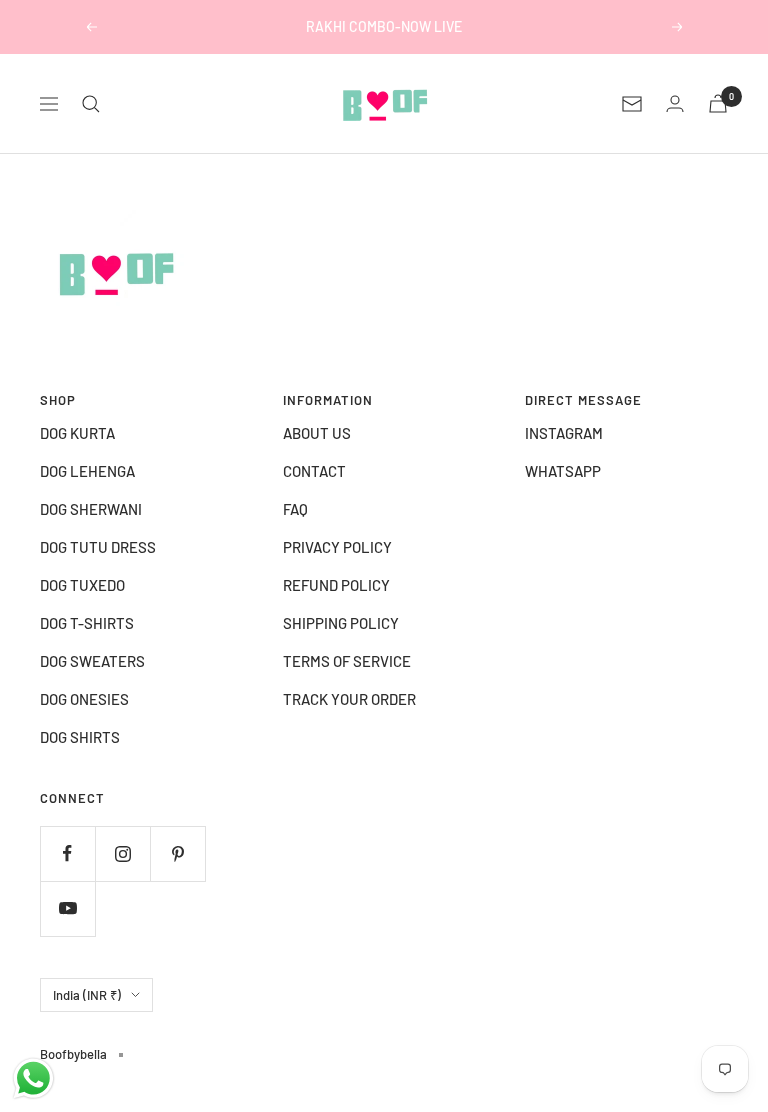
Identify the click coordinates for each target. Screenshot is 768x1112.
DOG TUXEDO (82, 585)
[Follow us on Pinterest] (177, 853)
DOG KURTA (77, 433)
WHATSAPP (563, 471)
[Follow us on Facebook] (67, 853)
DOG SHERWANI (91, 509)
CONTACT (314, 471)
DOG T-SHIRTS (87, 623)
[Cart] (718, 103)
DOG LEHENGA (87, 471)
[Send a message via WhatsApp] (33, 1078)
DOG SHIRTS (80, 737)
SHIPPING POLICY (341, 623)
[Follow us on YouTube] (67, 908)
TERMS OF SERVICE (347, 661)
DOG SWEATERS (92, 661)
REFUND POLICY (336, 585)
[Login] (675, 103)
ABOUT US (317, 433)
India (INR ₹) (87, 995)
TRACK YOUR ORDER (349, 699)
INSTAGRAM (564, 433)
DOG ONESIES (84, 699)
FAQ (295, 509)
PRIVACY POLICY (337, 547)
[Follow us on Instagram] (122, 853)
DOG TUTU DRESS (98, 547)
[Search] (91, 104)
